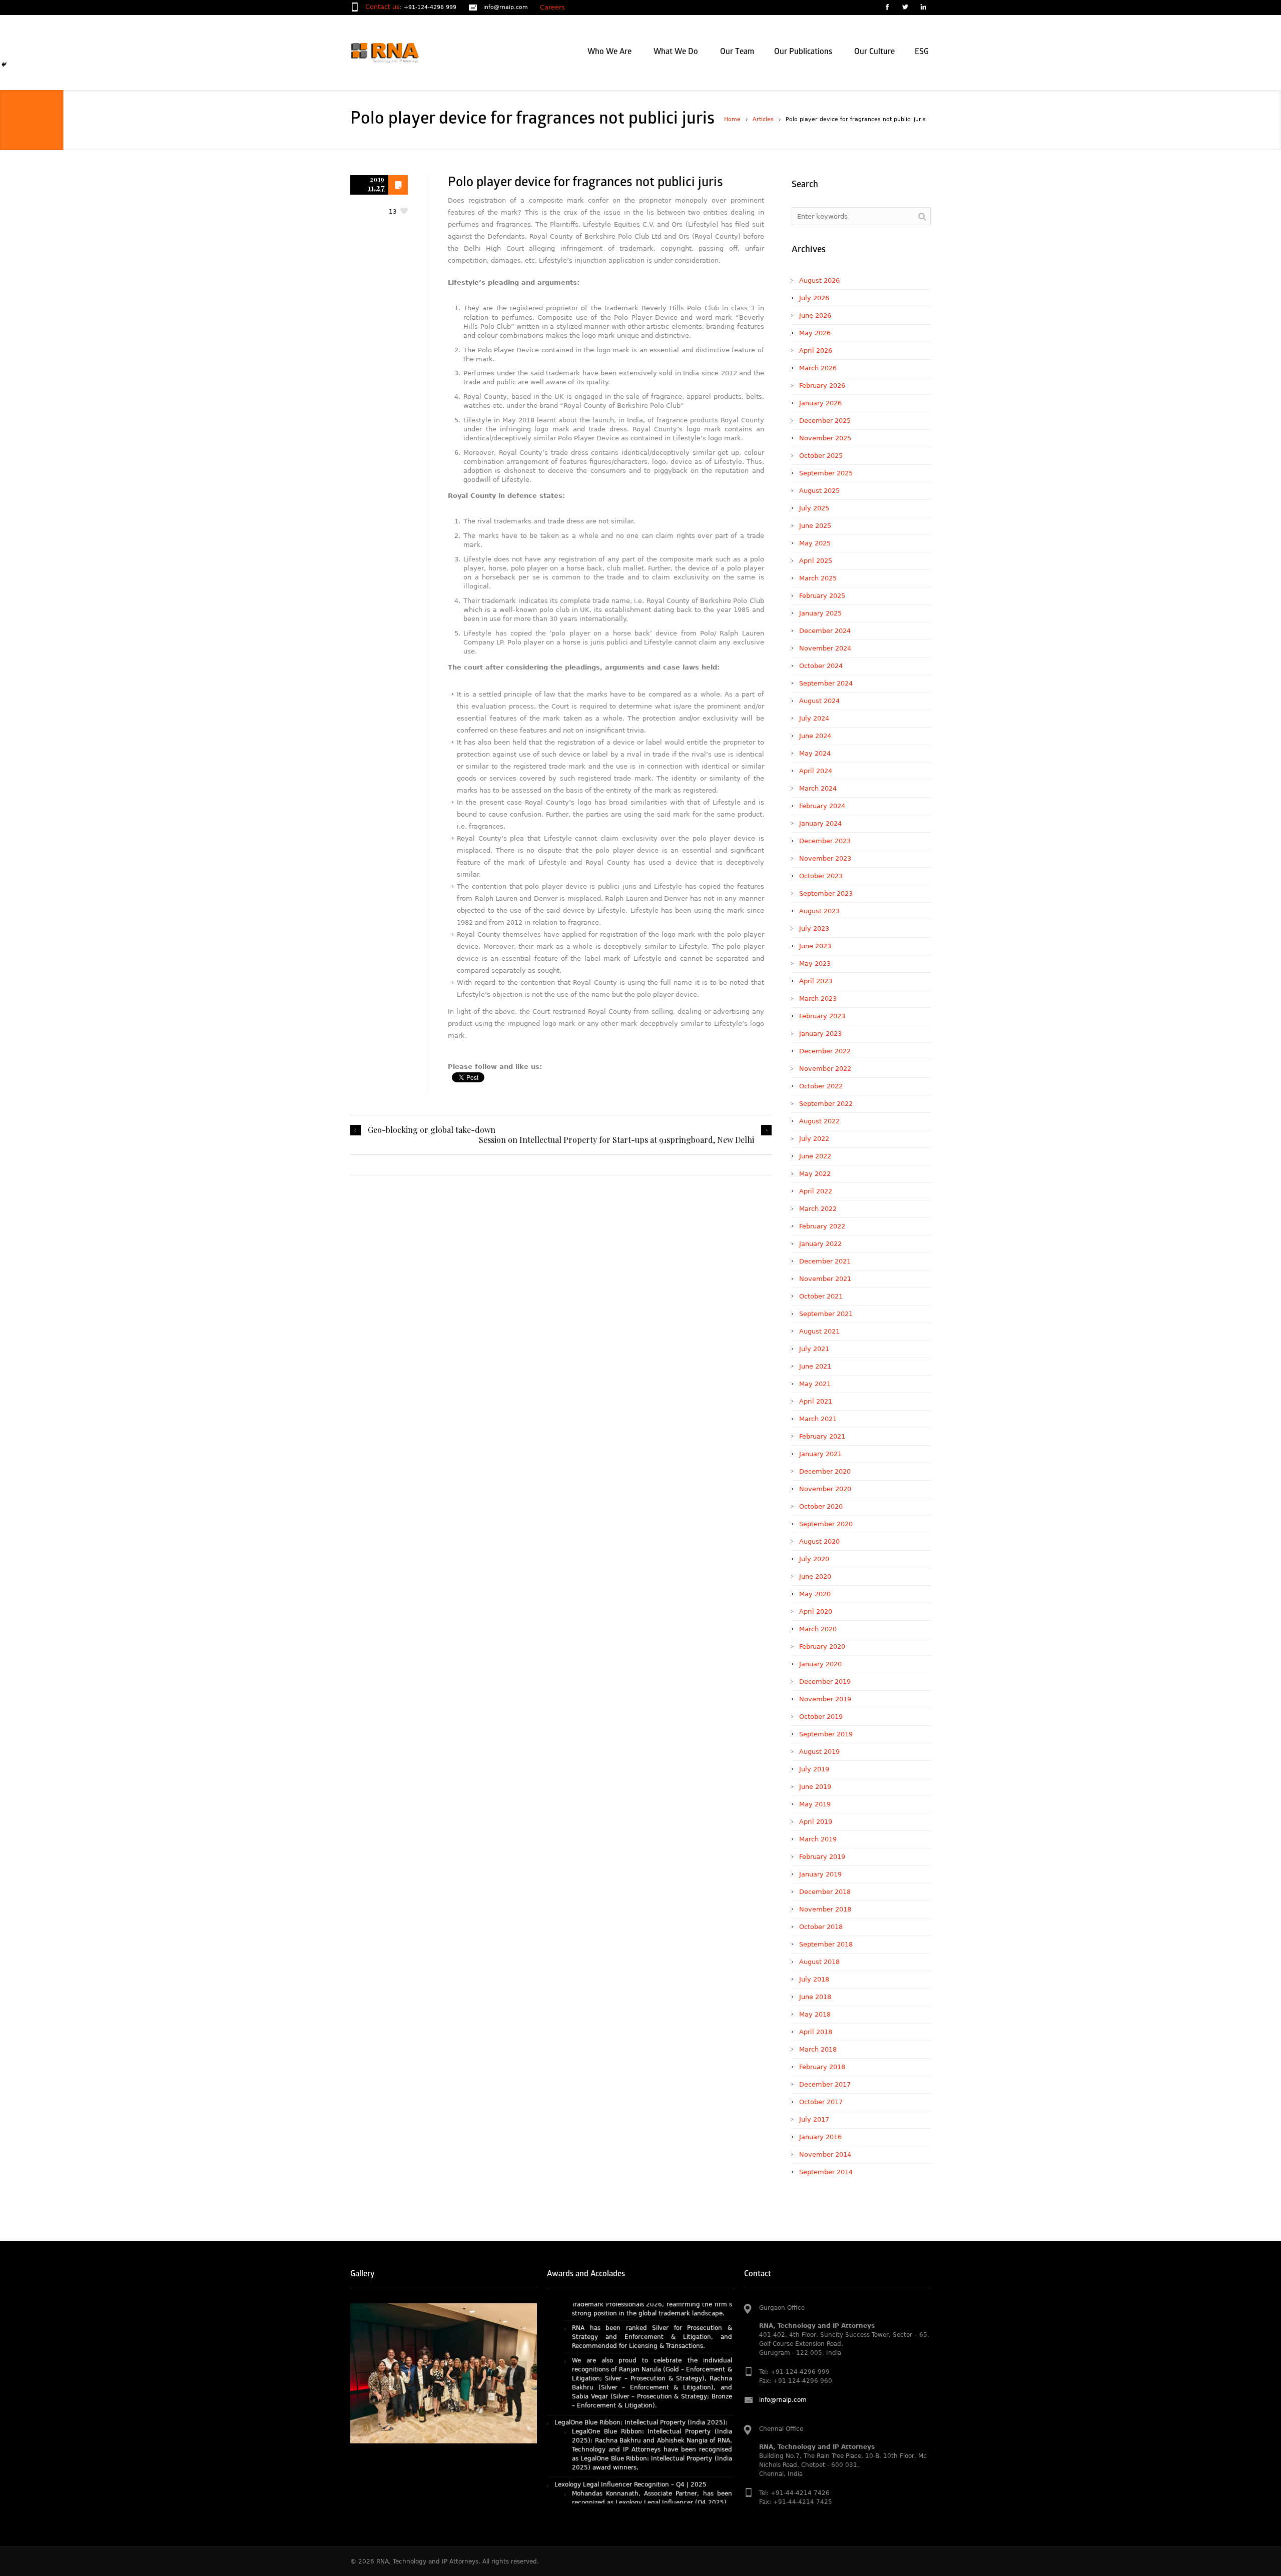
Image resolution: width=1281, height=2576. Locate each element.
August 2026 (819, 280)
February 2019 (822, 1857)
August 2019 (819, 1752)
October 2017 (821, 2102)
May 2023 (815, 963)
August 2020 (819, 1541)
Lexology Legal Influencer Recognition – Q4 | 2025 (630, 2408)
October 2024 (821, 666)
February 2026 (822, 386)
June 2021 (815, 1366)
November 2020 (825, 1489)
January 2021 (820, 1454)
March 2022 (818, 1209)
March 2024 (818, 788)
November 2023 (825, 858)
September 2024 (826, 683)
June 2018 (815, 1997)
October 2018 (821, 1927)
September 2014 (826, 2172)
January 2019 (820, 1874)
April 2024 (816, 771)
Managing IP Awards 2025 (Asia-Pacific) (614, 2501)
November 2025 (825, 438)
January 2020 (820, 1664)
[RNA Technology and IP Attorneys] (402, 53)
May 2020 (815, 1594)
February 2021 (822, 1436)
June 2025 (815, 526)
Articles (763, 119)
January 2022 (820, 1244)
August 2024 (819, 701)
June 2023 (815, 946)
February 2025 (822, 596)
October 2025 (821, 456)
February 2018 (822, 2067)
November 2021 (825, 1279)
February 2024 (822, 806)
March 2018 (818, 2049)
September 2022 (826, 1104)
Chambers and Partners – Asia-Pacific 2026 (619, 2443)
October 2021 (821, 1296)
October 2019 (821, 1717)
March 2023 (818, 999)
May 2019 (815, 1804)
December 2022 (825, 1051)
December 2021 (825, 1261)
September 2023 (826, 893)
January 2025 (820, 613)
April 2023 (816, 981)
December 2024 (825, 631)
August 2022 (819, 1121)
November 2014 (825, 2154)
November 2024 (825, 648)
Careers (552, 7)
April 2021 (816, 1401)
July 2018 (814, 1979)
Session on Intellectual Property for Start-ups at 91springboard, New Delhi (616, 1140)
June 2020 (815, 1576)
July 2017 (814, 2119)
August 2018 (819, 1962)
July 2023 (814, 928)
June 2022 (815, 1156)
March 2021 (818, 1419)
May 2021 (815, 1384)
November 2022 (825, 1069)
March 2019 (818, 1839)
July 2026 (814, 298)
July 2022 (814, 1139)
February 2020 (822, 1647)
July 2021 (814, 1349)
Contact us (383, 7)
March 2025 (818, 578)
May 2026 (815, 333)
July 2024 (814, 718)
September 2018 (826, 1944)
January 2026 (820, 403)
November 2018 (825, 1909)
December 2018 (825, 1892)
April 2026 (816, 351)
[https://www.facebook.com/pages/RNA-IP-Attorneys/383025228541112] (887, 8)
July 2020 (814, 1559)
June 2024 (815, 736)
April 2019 (816, 1822)
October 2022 (821, 1086)
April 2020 (816, 1612)
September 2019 (826, 1734)
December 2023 (825, 841)
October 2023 (821, 876)
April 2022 (816, 1191)
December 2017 (825, 2084)
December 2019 (825, 1682)
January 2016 (820, 2137)
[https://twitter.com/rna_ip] (905, 8)
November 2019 (825, 1699)
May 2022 (815, 1174)
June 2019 (815, 1787)
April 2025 (816, 561)
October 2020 (821, 1506)
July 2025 (814, 508)
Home (732, 119)
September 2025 (826, 473)
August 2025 (819, 491)
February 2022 (822, 1226)
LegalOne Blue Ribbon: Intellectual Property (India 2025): (641, 2346)
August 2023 (819, 911)
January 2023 (820, 1034)
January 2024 (820, 823)
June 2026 (815, 315)
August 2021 (819, 1331)
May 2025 (815, 543)
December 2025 (825, 421)
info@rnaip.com (506, 7)
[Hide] (4, 65)
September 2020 (826, 1524)
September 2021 (826, 1314)
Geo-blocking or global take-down (432, 1130)
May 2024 (815, 753)
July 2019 (814, 1769)
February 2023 (822, 1016)
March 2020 (818, 1629)
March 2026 (818, 368)
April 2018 (816, 2032)
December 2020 (825, 1471)
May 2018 (815, 2014)
